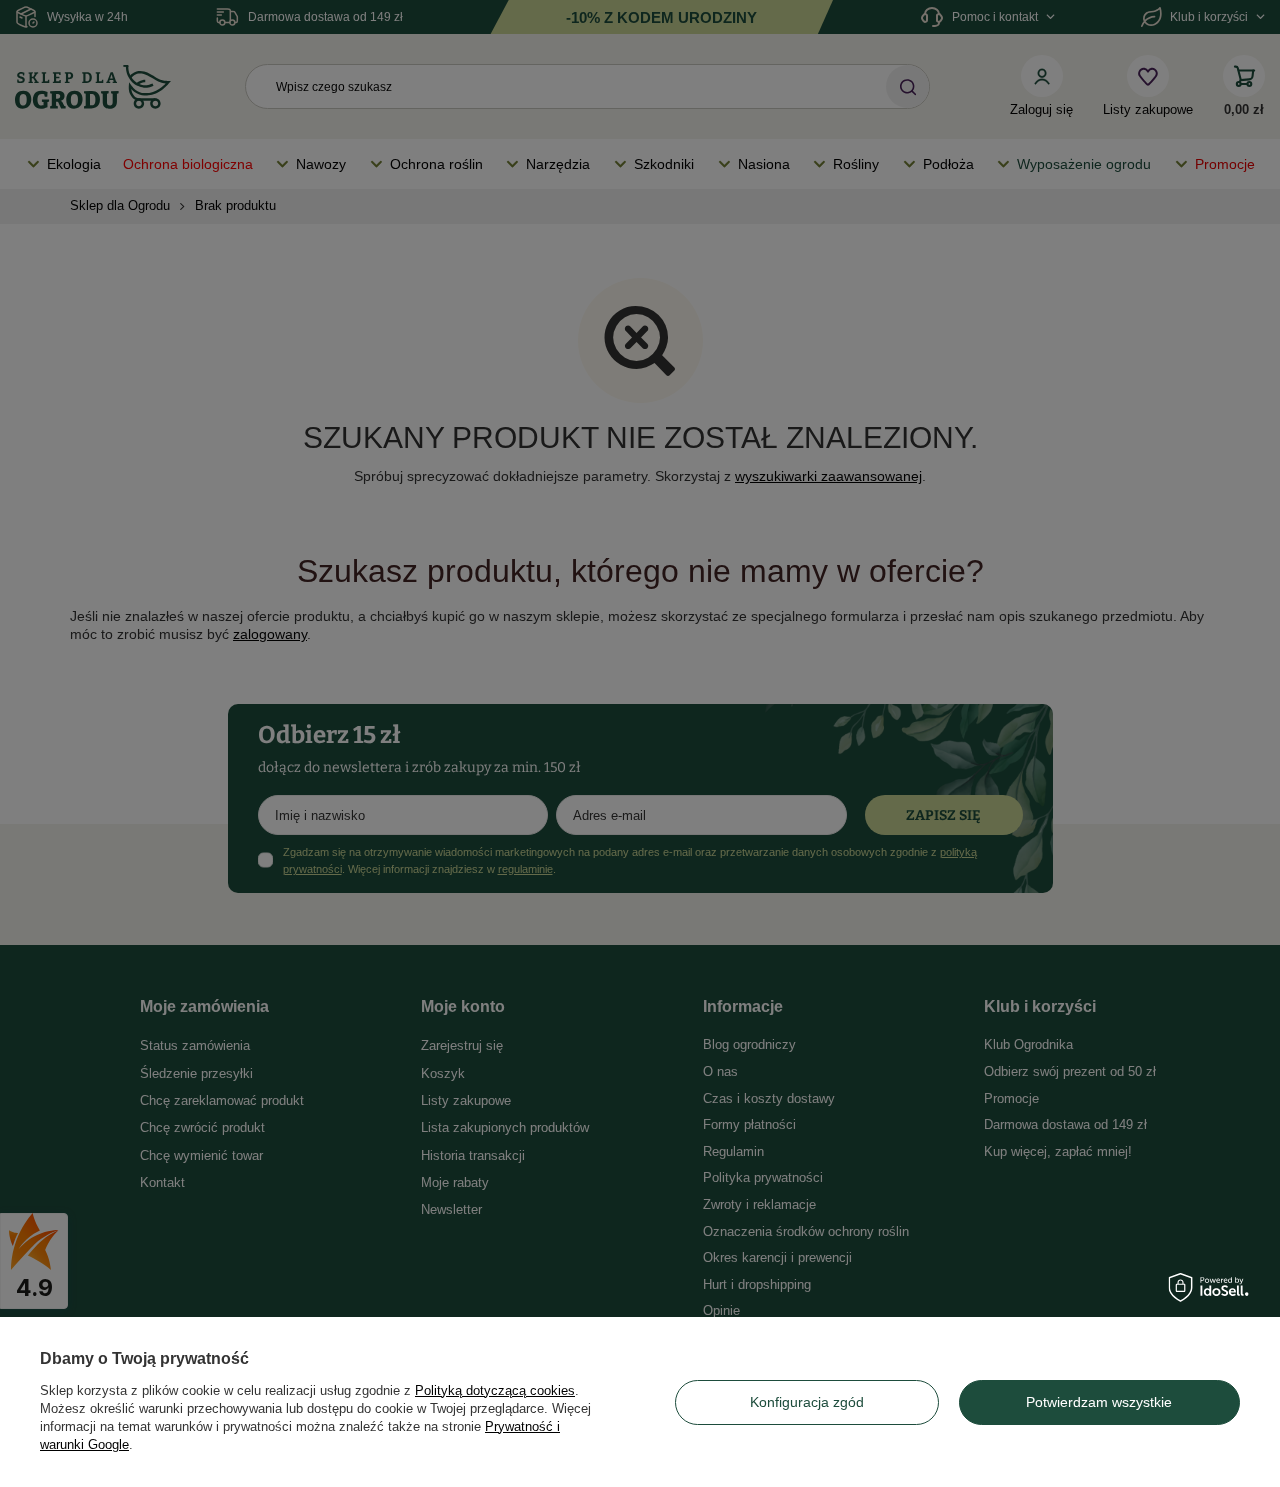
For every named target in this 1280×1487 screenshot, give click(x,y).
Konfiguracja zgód (807, 1402)
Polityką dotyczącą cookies (495, 1390)
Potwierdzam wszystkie (1099, 1402)
